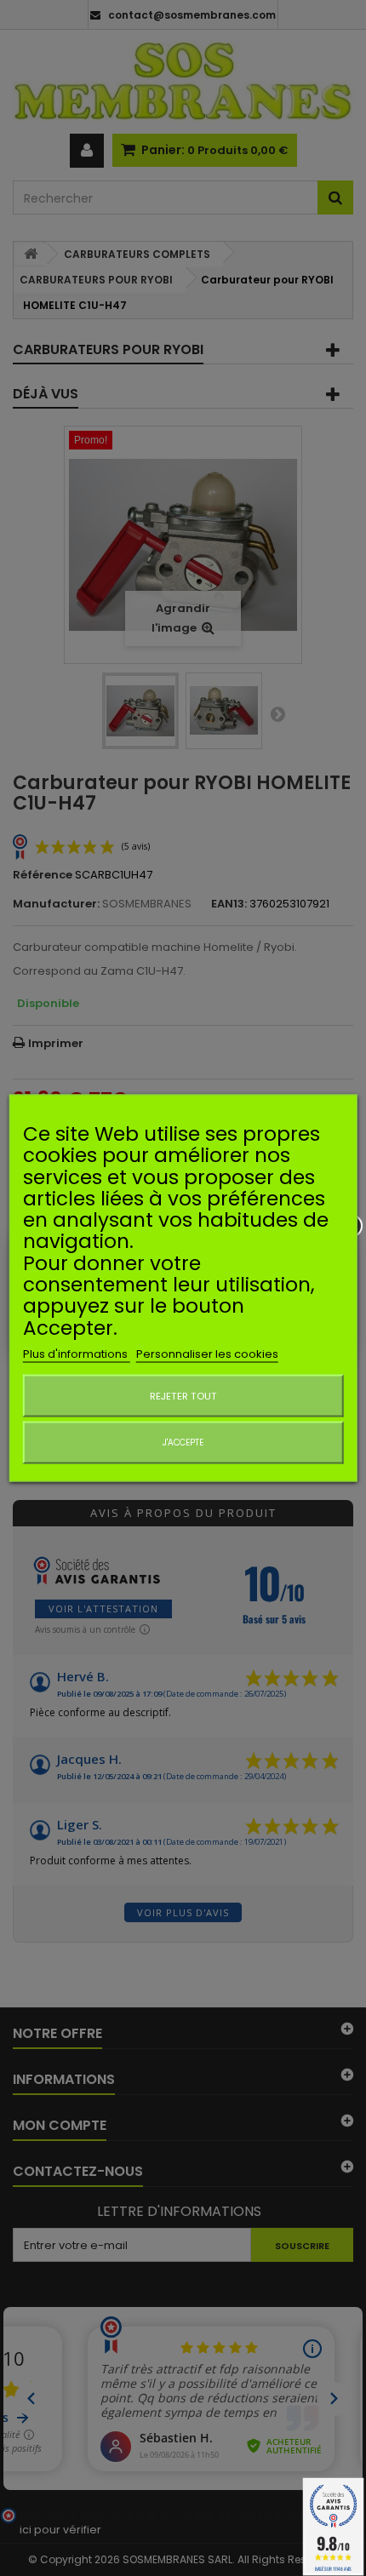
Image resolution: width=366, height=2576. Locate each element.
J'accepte (183, 1442)
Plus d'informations (77, 1353)
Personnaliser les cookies (207, 1353)
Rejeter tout (183, 1395)
